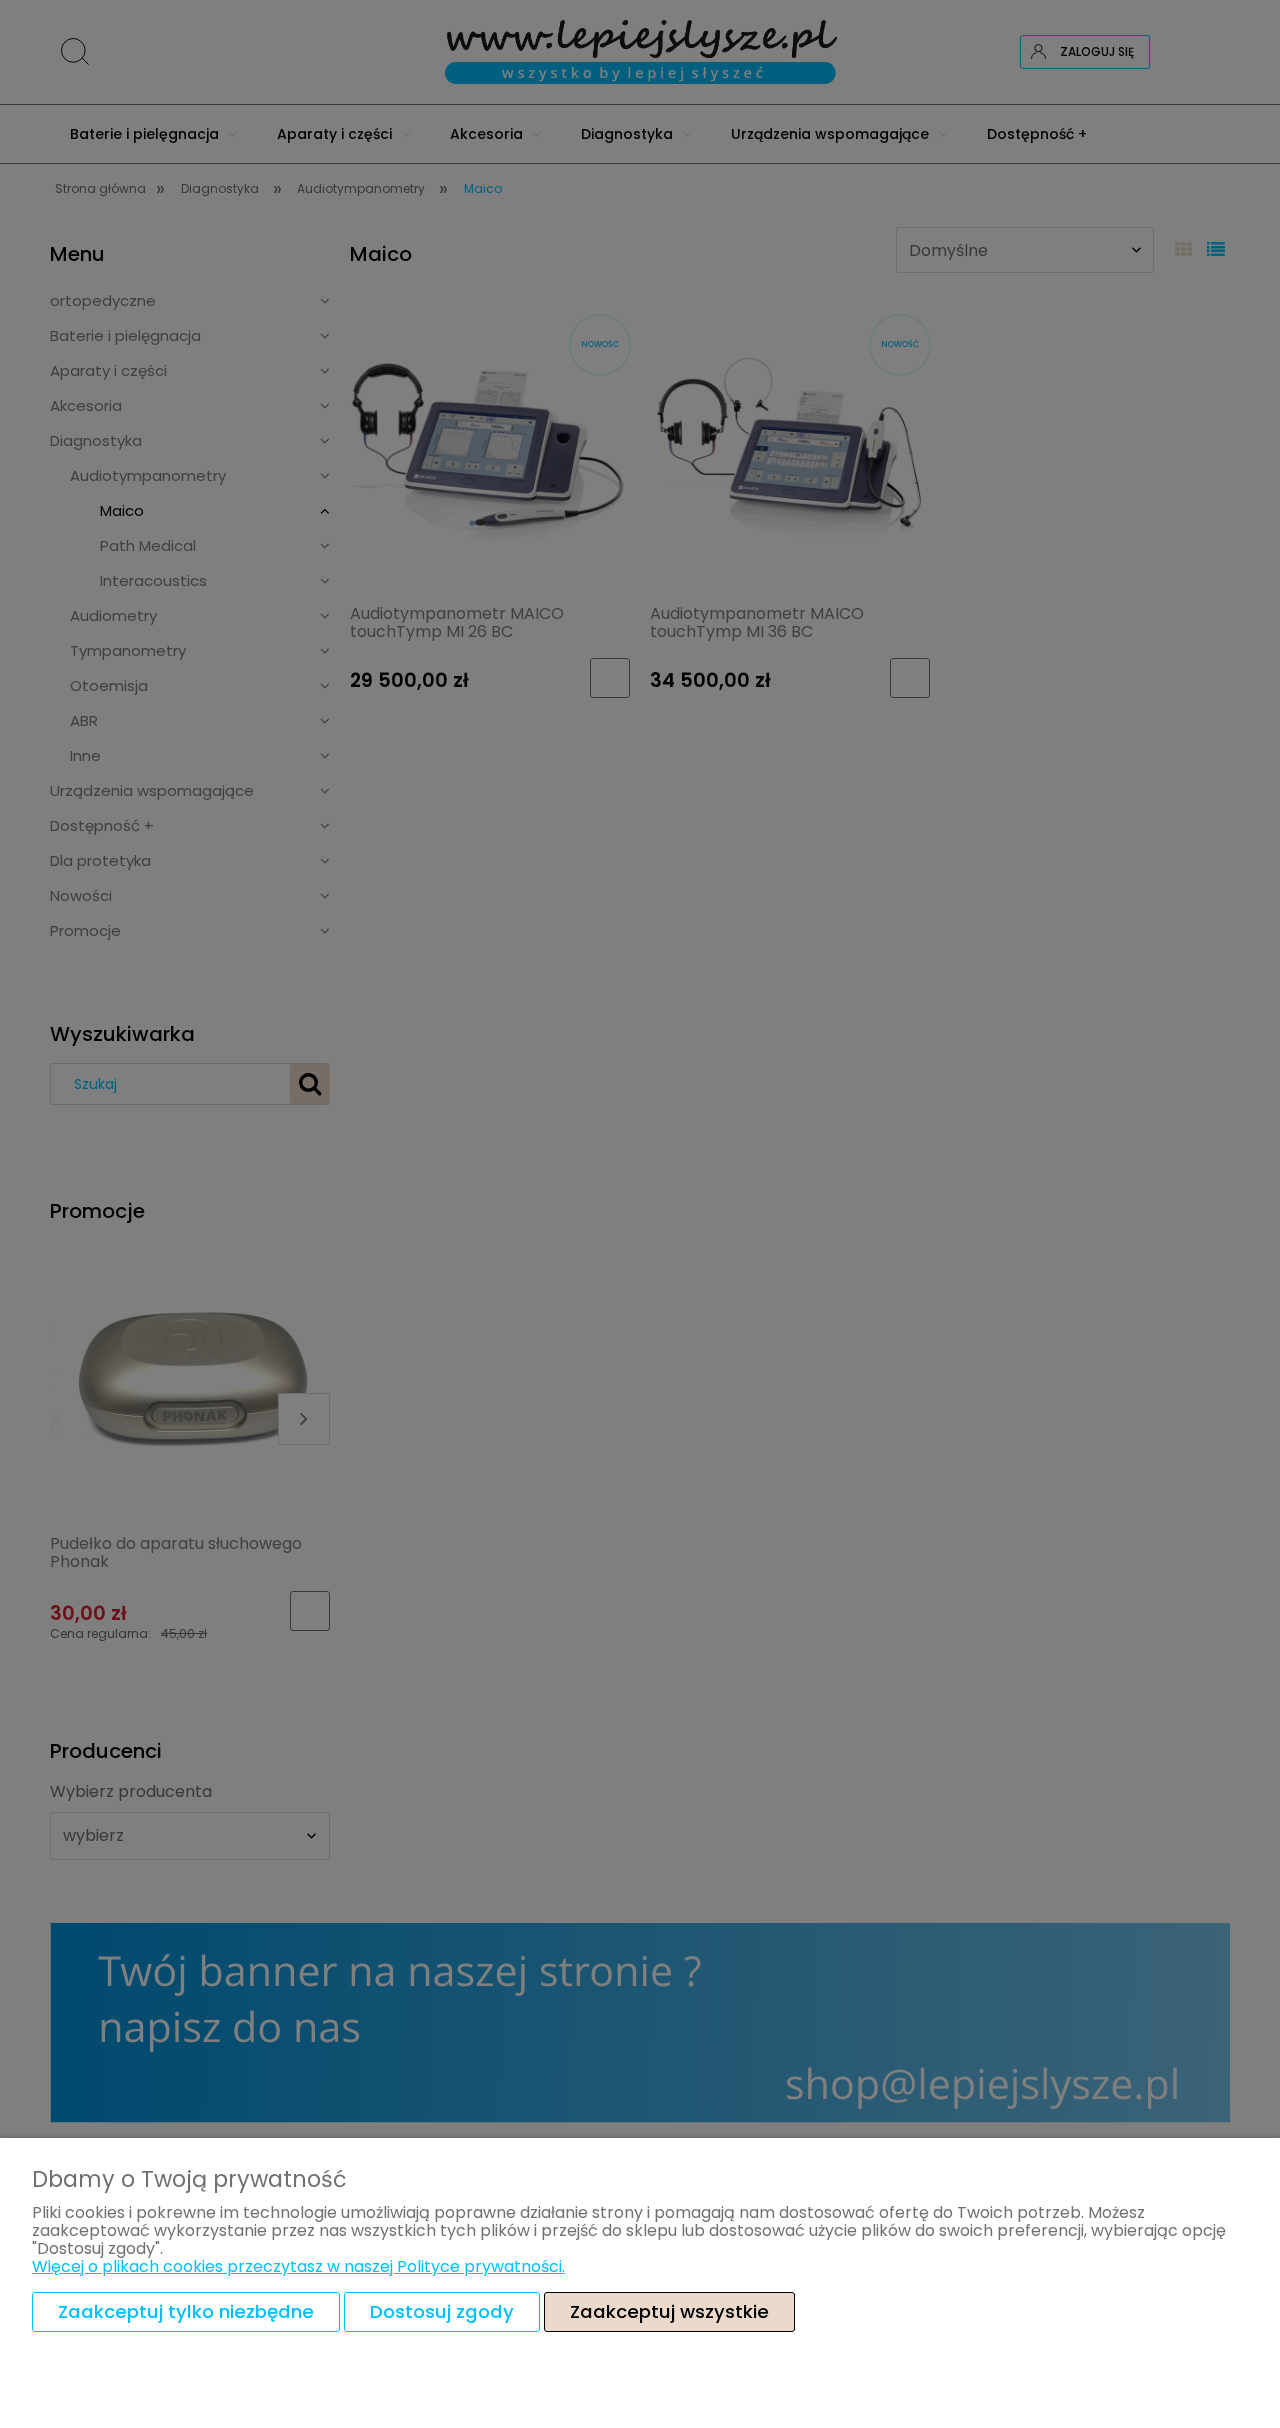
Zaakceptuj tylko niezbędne (186, 2311)
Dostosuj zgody (442, 2311)
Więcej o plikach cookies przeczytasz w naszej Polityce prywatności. (298, 2266)
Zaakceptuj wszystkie (669, 2311)
